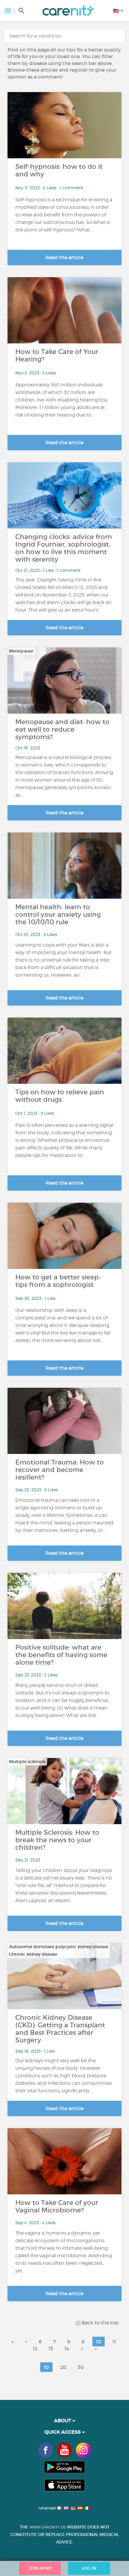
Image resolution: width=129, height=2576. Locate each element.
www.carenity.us (48, 2527)
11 (114, 2342)
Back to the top (99, 2323)
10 (99, 2342)
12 (35, 2348)
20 (63, 2367)
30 (81, 2367)
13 (51, 2348)
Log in (89, 2568)
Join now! (40, 2568)
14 (67, 2348)
